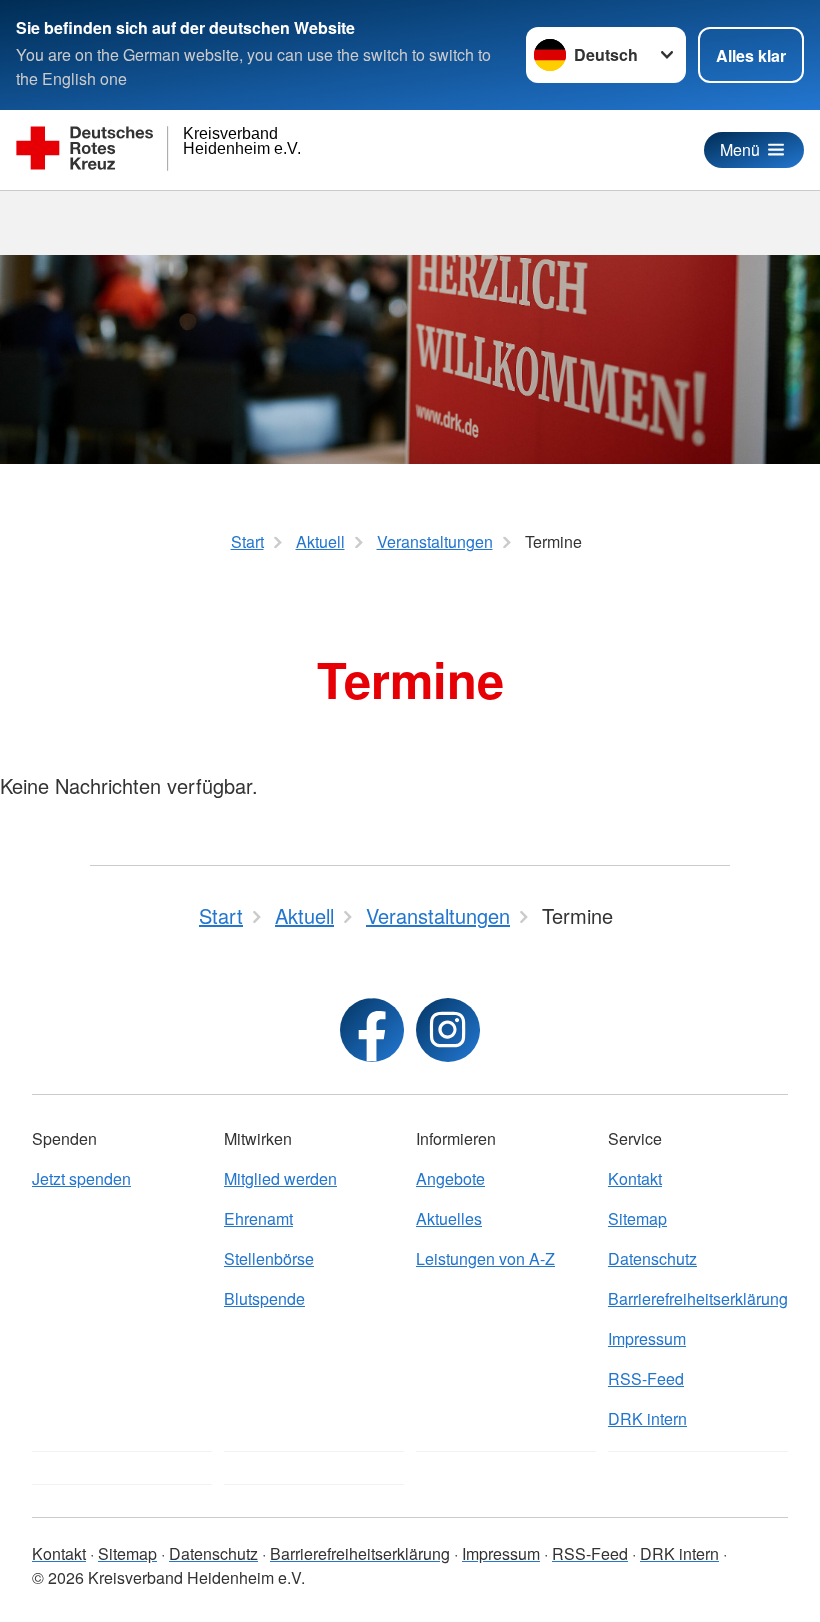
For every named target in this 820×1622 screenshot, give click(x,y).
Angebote (450, 1178)
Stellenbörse (269, 1258)
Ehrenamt (258, 1218)
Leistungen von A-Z (485, 1258)
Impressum (647, 1338)
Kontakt (635, 1178)
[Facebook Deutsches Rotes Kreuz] (372, 1030)
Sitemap (637, 1218)
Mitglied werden (280, 1178)
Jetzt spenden (81, 1178)
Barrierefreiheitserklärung (698, 1298)
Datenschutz (652, 1258)
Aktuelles (449, 1218)
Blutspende (264, 1298)
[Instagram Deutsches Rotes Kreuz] (448, 1030)
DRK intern (647, 1418)
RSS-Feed (646, 1378)
